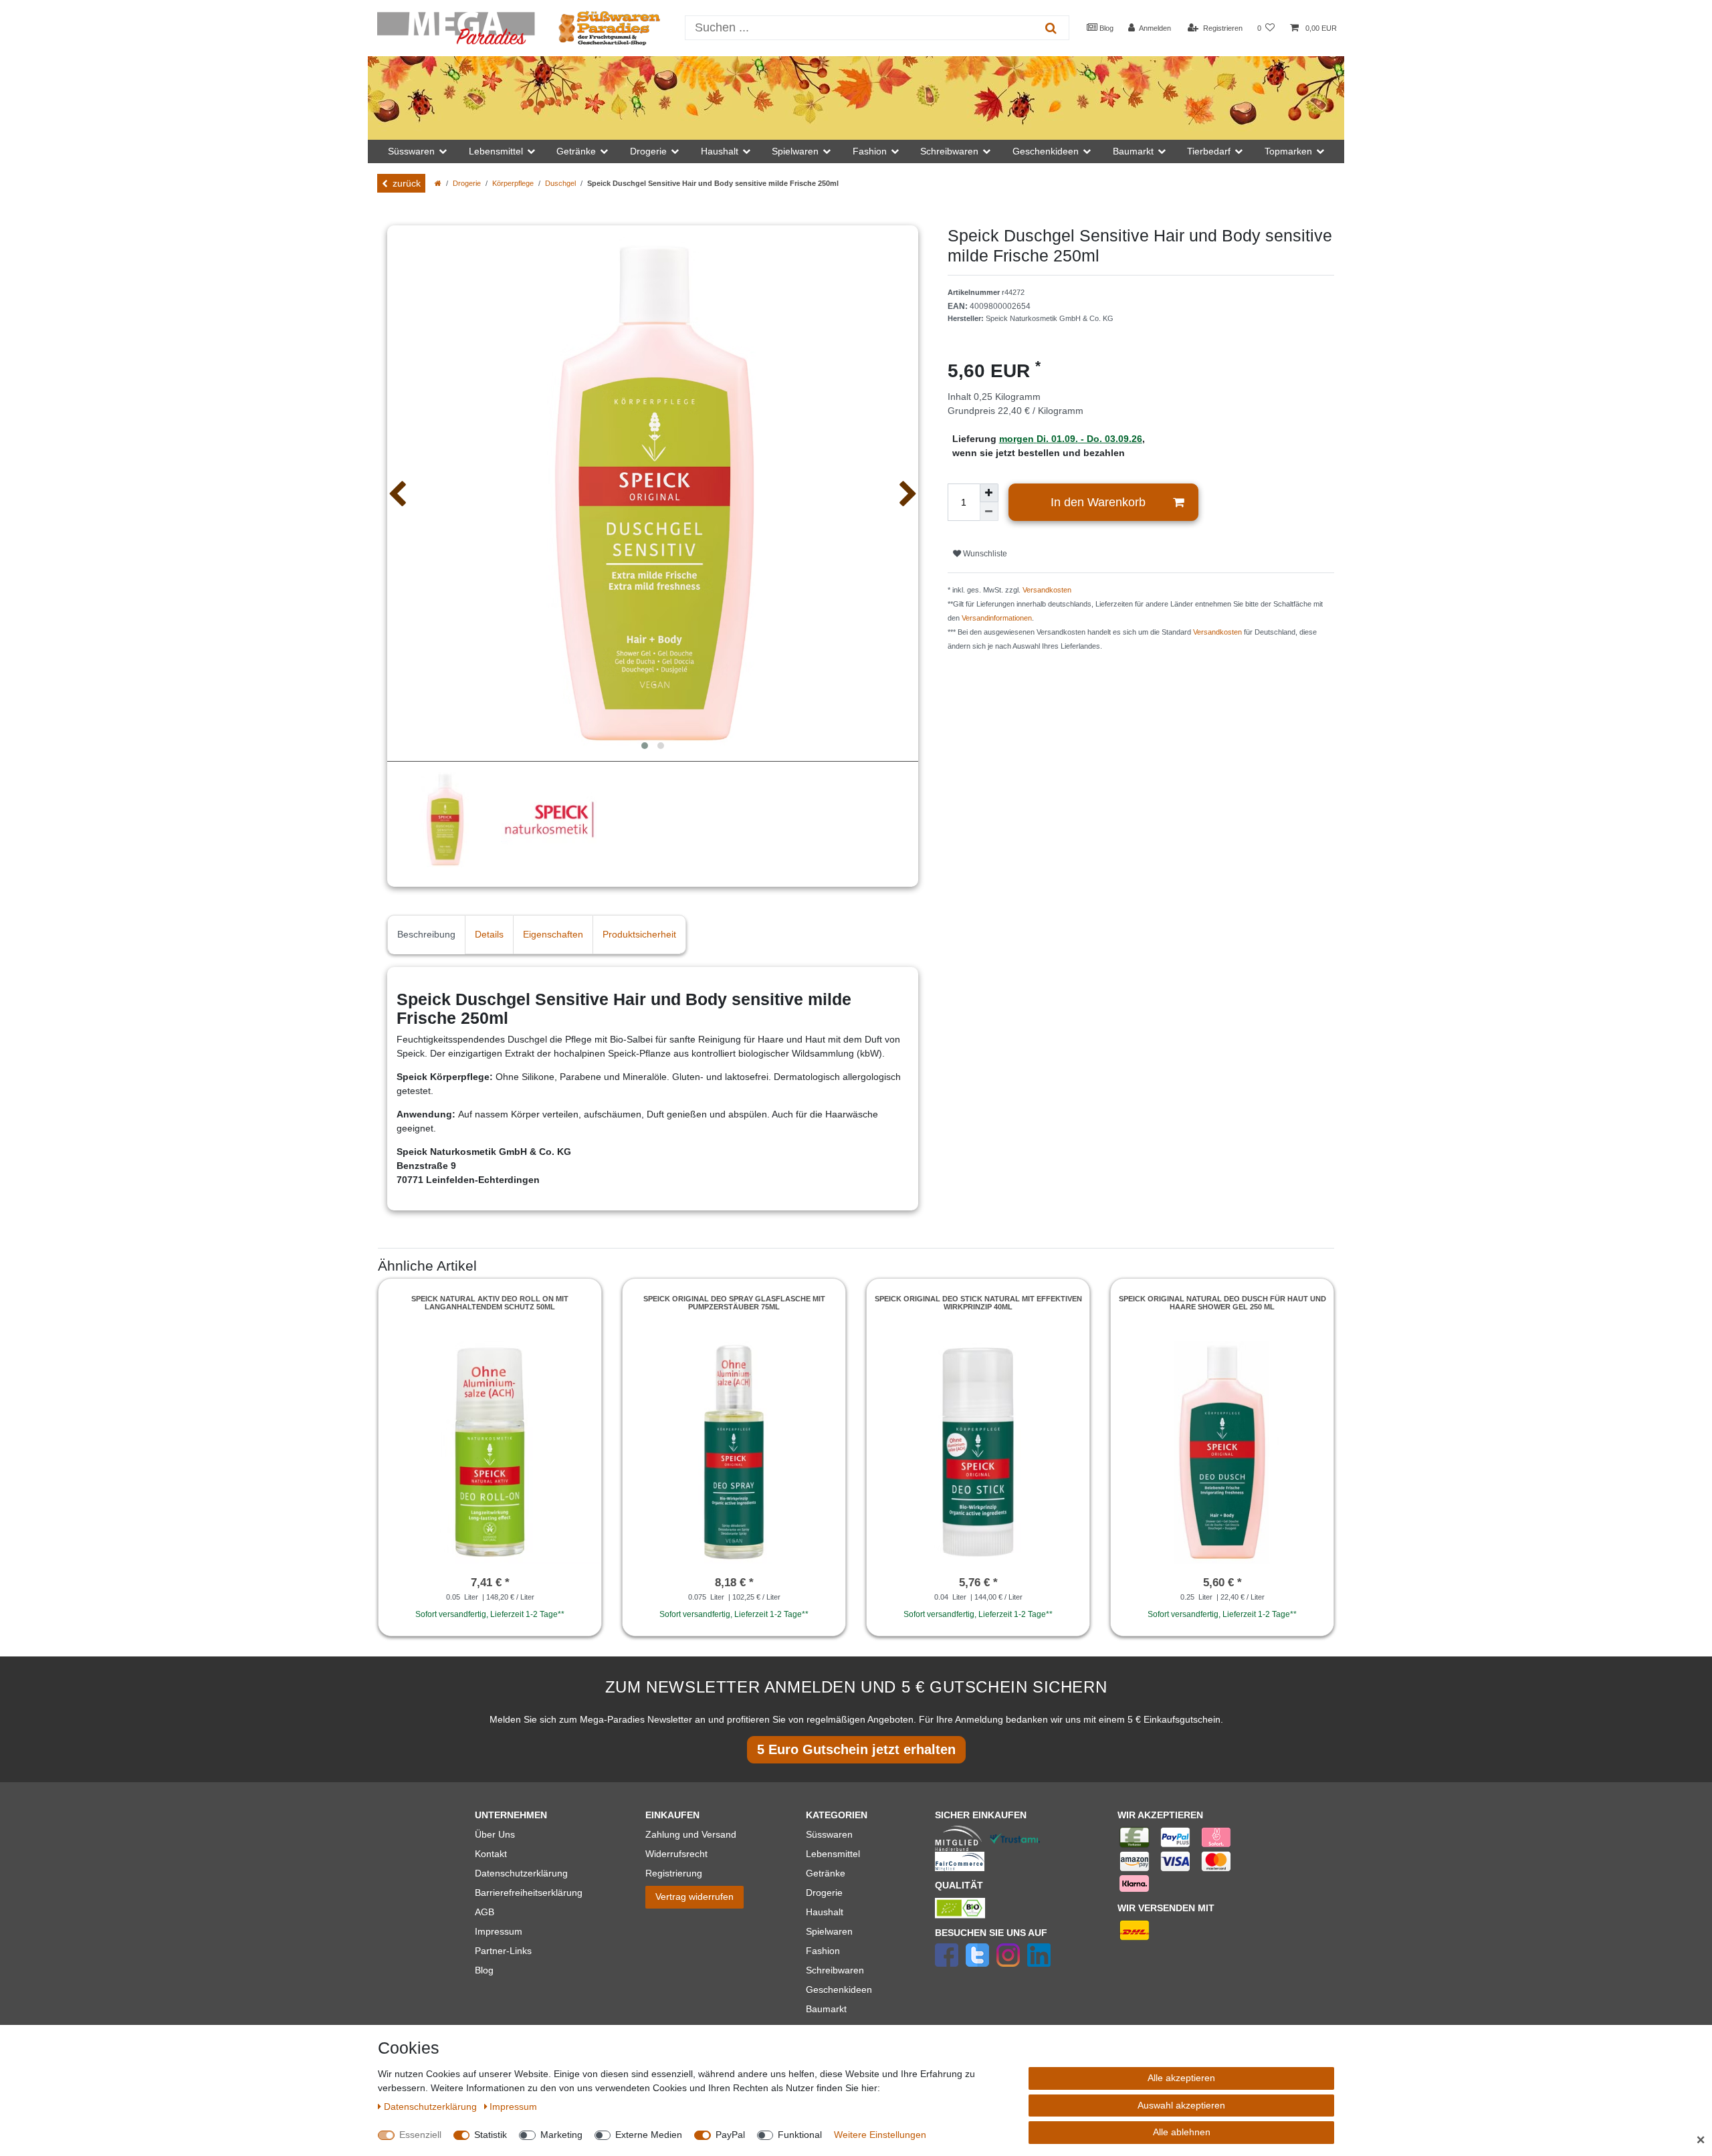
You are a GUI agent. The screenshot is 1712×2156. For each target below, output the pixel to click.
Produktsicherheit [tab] (639, 934)
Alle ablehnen (1182, 2132)
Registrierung (674, 1873)
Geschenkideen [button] (1046, 151)
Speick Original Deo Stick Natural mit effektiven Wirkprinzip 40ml (978, 1303)
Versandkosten (1047, 590)
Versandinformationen (997, 618)
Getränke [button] (576, 151)
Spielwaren (829, 1931)
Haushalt (825, 1912)
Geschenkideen (839, 1989)
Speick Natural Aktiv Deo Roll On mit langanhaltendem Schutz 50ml (490, 1303)
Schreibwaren (835, 1970)
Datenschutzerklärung (521, 1873)
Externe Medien (649, 2135)
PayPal (730, 2135)
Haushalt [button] (720, 151)
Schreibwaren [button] (949, 151)
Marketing (561, 2135)
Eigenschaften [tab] (553, 934)
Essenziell (420, 2135)
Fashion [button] (870, 151)
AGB (485, 1912)
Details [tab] (489, 934)
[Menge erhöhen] (989, 493)
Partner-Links (503, 1951)
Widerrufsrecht (676, 1854)
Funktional (800, 2135)
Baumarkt (826, 2009)
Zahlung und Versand (691, 1834)
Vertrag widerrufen (694, 1897)
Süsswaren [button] (411, 151)
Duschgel (560, 183)
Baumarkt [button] (1133, 151)
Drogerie (467, 183)
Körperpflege (513, 183)
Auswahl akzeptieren (1181, 2105)
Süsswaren (829, 1834)
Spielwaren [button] (795, 151)
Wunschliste (984, 554)
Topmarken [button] (1288, 151)
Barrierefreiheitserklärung (529, 1893)
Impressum (499, 1931)
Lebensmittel (833, 1854)
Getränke (826, 1873)
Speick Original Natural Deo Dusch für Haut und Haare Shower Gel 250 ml (1222, 1303)
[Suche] (1051, 28)
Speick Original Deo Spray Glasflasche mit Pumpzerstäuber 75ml (734, 1303)
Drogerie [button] (648, 151)
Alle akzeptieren (1181, 2078)
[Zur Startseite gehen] (438, 183)
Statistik (491, 2135)
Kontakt (491, 1854)
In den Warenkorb (1098, 502)
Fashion (823, 1951)
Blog (1105, 28)
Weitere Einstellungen (880, 2135)
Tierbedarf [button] (1209, 151)
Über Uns (495, 1834)
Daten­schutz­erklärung (432, 2107)
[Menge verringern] (989, 512)
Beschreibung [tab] (426, 934)
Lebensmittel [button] (496, 151)
